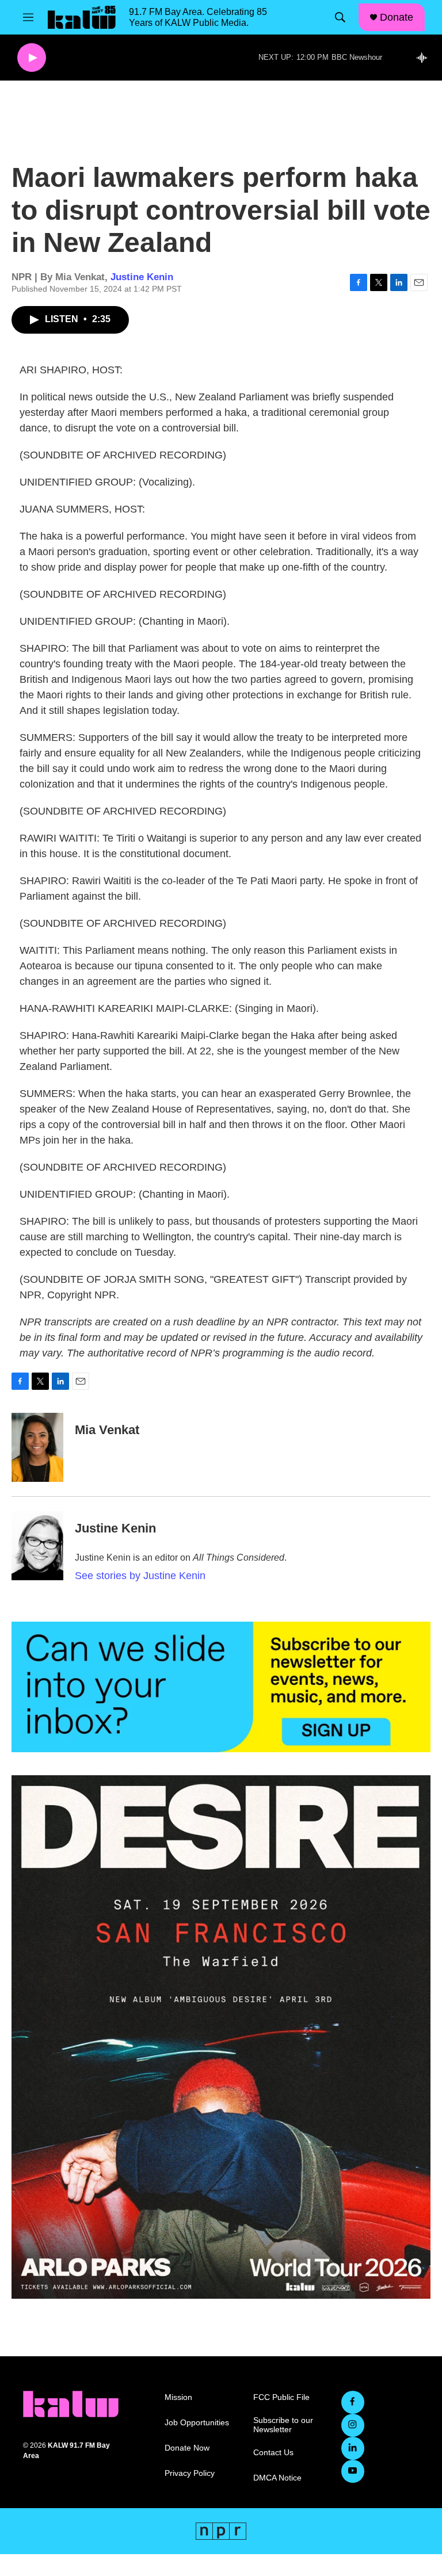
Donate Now (187, 2448)
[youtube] (353, 2471)
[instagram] (353, 2425)
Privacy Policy (190, 2473)
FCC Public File (281, 2397)
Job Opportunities (197, 2423)
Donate (397, 17)
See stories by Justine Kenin (140, 1576)
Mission (178, 2397)
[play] (32, 58)
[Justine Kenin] (37, 1546)
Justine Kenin (142, 277)
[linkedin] (353, 2448)
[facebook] (353, 2402)
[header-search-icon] (340, 17)
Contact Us (273, 2453)
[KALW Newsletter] (221, 1687)
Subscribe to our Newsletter (283, 2425)
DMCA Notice (277, 2478)
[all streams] (425, 58)
